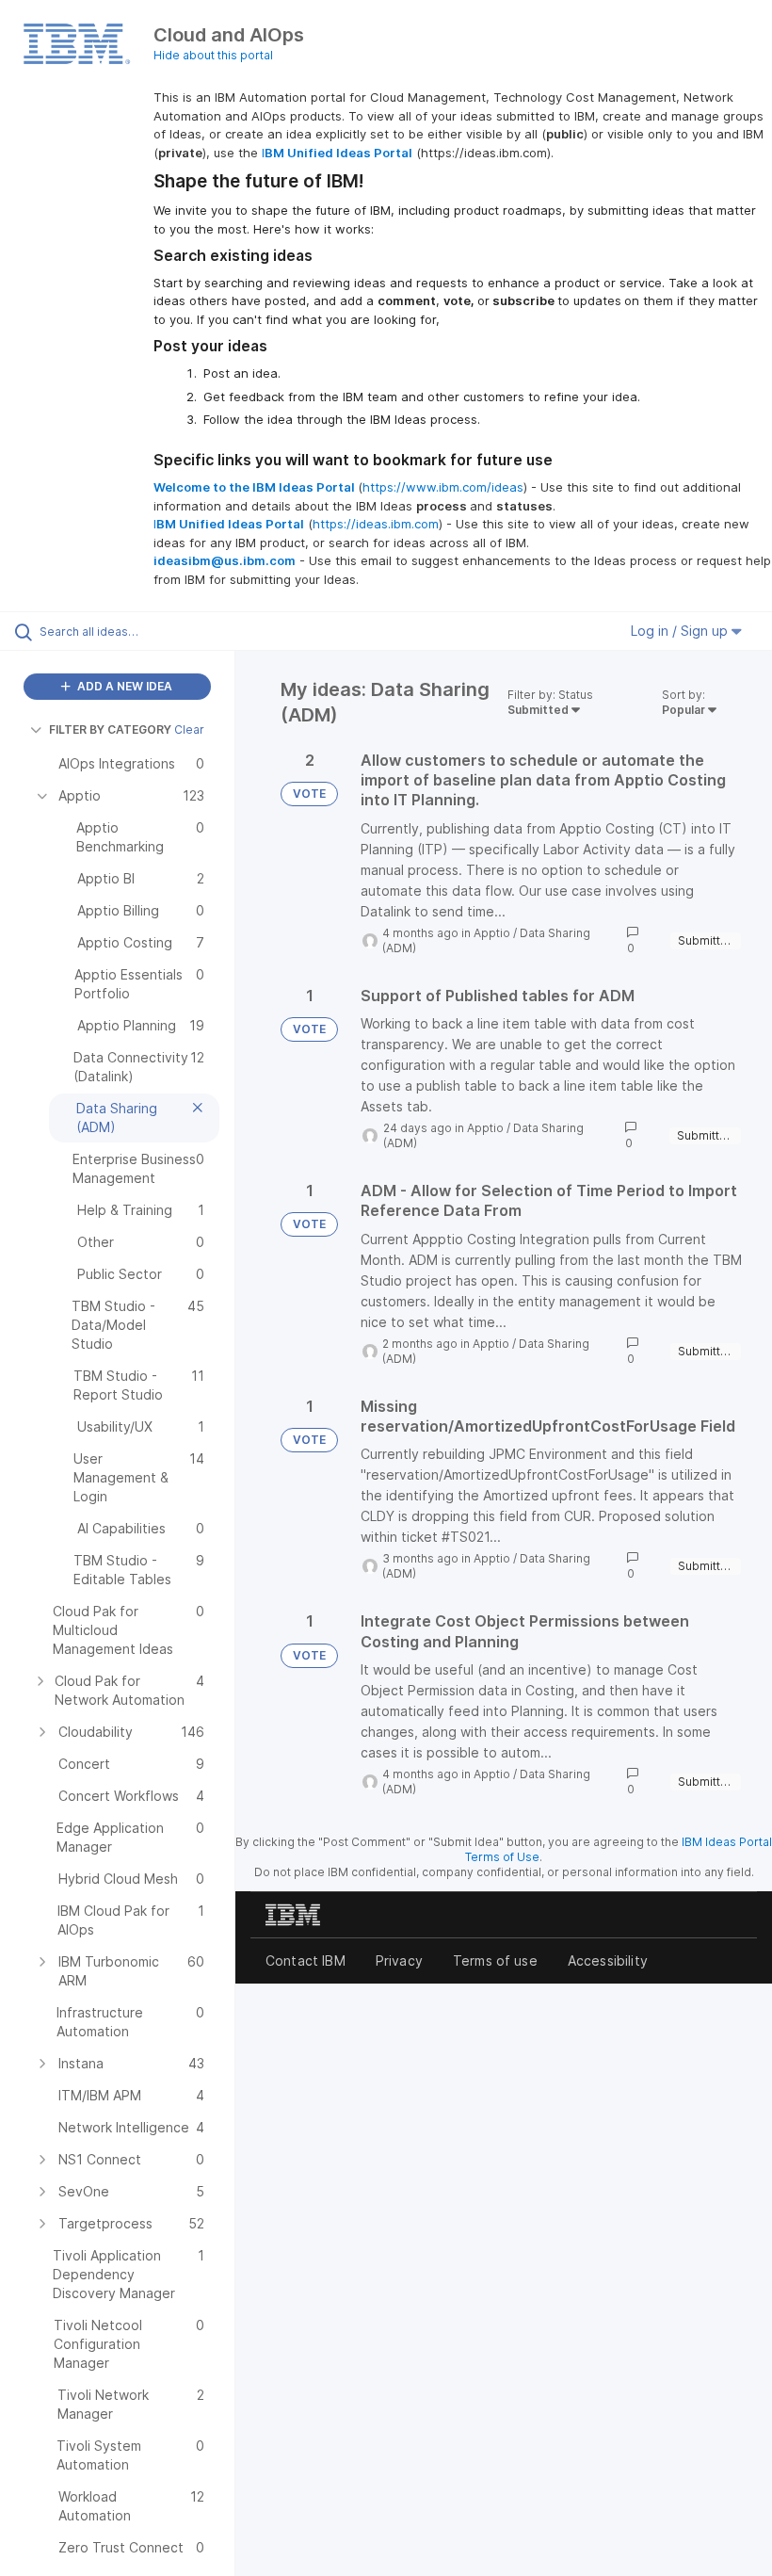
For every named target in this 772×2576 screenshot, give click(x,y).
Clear (189, 729)
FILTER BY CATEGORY (110, 729)
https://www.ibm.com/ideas (443, 487)
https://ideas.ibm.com (376, 524)
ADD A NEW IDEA (123, 686)
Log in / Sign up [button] (681, 631)
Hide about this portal (213, 55)
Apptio (492, 933)
